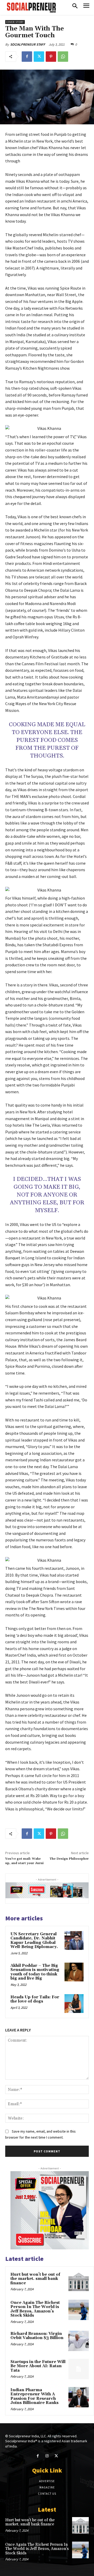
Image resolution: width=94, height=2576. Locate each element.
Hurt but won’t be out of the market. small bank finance (35, 2279)
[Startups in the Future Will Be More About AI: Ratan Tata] (79, 2369)
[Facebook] (27, 57)
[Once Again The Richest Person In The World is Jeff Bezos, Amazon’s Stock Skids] (79, 2310)
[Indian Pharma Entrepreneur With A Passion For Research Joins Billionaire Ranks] (79, 2397)
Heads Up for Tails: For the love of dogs (35, 1999)
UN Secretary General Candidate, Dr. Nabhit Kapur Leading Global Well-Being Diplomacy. (34, 1941)
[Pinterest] (51, 57)
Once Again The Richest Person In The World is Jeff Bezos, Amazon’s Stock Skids (35, 2309)
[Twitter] (39, 57)
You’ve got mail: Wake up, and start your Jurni (24, 1861)
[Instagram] (47, 2456)
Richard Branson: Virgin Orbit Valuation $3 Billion (37, 2336)
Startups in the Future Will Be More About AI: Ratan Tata (38, 2366)
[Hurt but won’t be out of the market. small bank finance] (79, 2282)
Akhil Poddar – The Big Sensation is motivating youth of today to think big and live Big (35, 1972)
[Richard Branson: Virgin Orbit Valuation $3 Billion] (79, 2341)
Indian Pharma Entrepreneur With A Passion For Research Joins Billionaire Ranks (34, 2397)
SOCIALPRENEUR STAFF (28, 44)
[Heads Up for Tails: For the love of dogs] (74, 2004)
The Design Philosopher (69, 1859)
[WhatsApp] (63, 57)
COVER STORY (15, 22)
